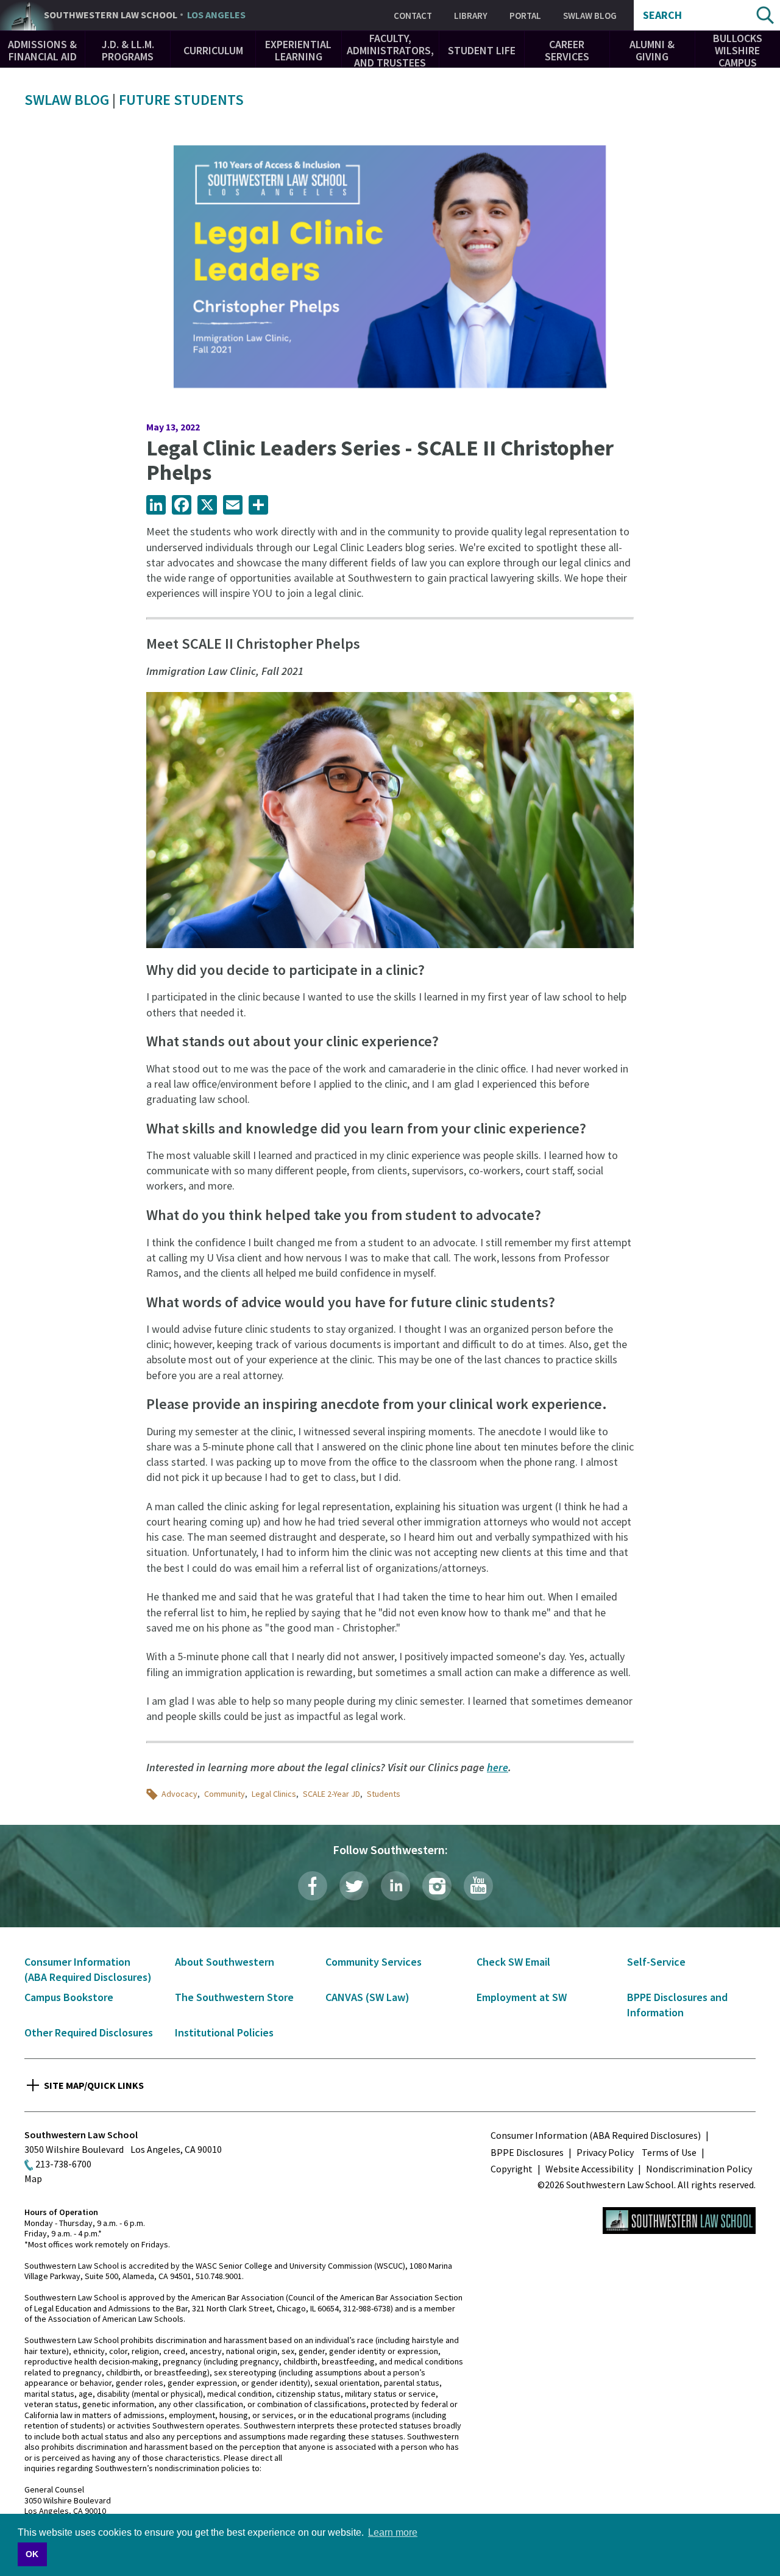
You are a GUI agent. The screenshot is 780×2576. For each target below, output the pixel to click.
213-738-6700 (63, 2164)
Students (384, 1794)
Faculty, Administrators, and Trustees (390, 50)
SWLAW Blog (590, 16)
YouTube (478, 1886)
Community (225, 1794)
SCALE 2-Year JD (331, 1794)
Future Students (181, 100)
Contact (413, 16)
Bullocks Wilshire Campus (738, 50)
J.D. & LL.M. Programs (128, 50)
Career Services (567, 50)
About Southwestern (225, 1962)
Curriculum (213, 50)
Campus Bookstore (69, 1997)
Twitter (354, 1886)
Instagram (437, 1886)
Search (662, 15)
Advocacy (179, 1794)
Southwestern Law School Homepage (679, 2221)
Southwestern (145, 15)
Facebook (313, 1886)
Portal (525, 16)
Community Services (374, 1962)
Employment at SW (522, 1997)
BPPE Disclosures (527, 2152)
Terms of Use (669, 2152)
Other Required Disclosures (89, 2032)
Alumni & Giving (652, 50)
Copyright (512, 2169)
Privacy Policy (605, 2152)
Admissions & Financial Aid (42, 50)
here (498, 1767)
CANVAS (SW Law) (367, 1997)
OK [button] (32, 2554)
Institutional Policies (224, 2032)
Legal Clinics (274, 1794)
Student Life (482, 50)
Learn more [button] (393, 2532)
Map (33, 2178)
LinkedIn (395, 1886)
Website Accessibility (589, 2169)
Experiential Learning (298, 50)
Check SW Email (513, 1962)
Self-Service (656, 1962)
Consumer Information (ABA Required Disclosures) (596, 2135)
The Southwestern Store (234, 1997)
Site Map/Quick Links (94, 2085)
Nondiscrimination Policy (699, 2169)
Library (471, 16)
